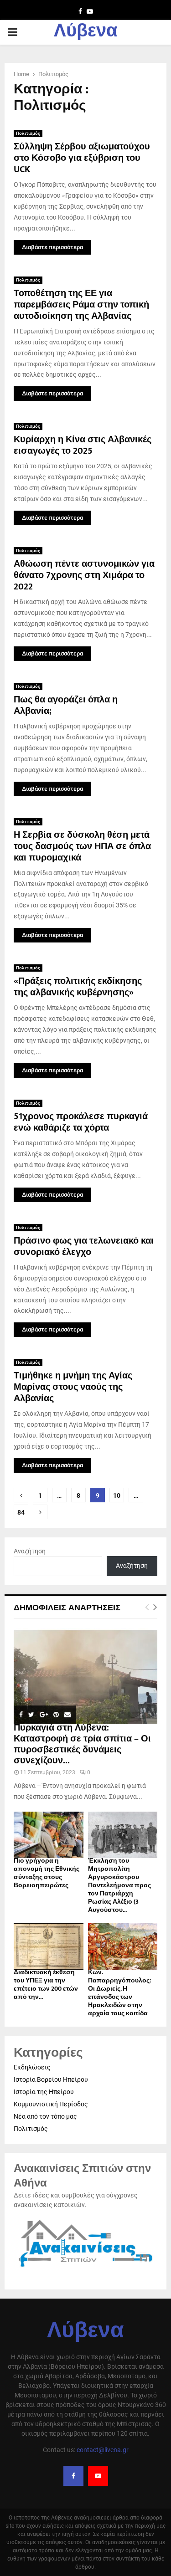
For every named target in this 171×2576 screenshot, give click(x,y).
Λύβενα (86, 32)
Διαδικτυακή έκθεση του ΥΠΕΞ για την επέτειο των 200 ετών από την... (46, 1984)
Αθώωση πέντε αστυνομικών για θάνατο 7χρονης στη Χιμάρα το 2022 (84, 575)
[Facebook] (73, 2476)
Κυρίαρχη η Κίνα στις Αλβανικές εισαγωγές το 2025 (83, 445)
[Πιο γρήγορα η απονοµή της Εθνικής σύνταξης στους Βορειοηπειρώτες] (49, 1835)
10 (117, 1495)
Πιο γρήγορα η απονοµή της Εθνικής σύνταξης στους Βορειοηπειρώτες (47, 1873)
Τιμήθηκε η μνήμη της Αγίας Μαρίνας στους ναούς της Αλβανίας (73, 1387)
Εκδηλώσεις (32, 2067)
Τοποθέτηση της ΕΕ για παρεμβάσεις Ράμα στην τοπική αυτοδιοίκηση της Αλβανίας (81, 305)
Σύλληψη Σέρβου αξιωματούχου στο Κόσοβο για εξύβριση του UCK (82, 158)
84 (21, 1512)
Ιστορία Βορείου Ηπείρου (51, 2079)
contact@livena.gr (103, 2450)
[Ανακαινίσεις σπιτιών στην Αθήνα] (85, 2268)
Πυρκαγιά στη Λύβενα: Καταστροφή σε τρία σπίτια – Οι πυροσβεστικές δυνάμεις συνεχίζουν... (82, 1744)
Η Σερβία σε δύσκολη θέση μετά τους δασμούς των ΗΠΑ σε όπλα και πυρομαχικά (82, 846)
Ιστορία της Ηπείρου (44, 2092)
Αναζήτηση (30, 1551)
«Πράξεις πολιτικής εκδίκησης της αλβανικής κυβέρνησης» (78, 987)
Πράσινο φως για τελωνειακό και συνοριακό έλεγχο (84, 1247)
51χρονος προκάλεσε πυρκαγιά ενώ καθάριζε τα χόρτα (81, 1122)
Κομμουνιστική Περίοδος (51, 2104)
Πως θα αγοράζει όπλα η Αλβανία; (66, 705)
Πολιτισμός (28, 133)
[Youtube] (98, 2476)
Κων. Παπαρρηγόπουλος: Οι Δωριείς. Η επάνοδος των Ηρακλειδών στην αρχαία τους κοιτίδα (119, 1993)
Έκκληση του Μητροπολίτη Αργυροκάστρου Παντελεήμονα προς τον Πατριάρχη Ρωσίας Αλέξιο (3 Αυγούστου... (119, 1885)
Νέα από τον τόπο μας (45, 2116)
